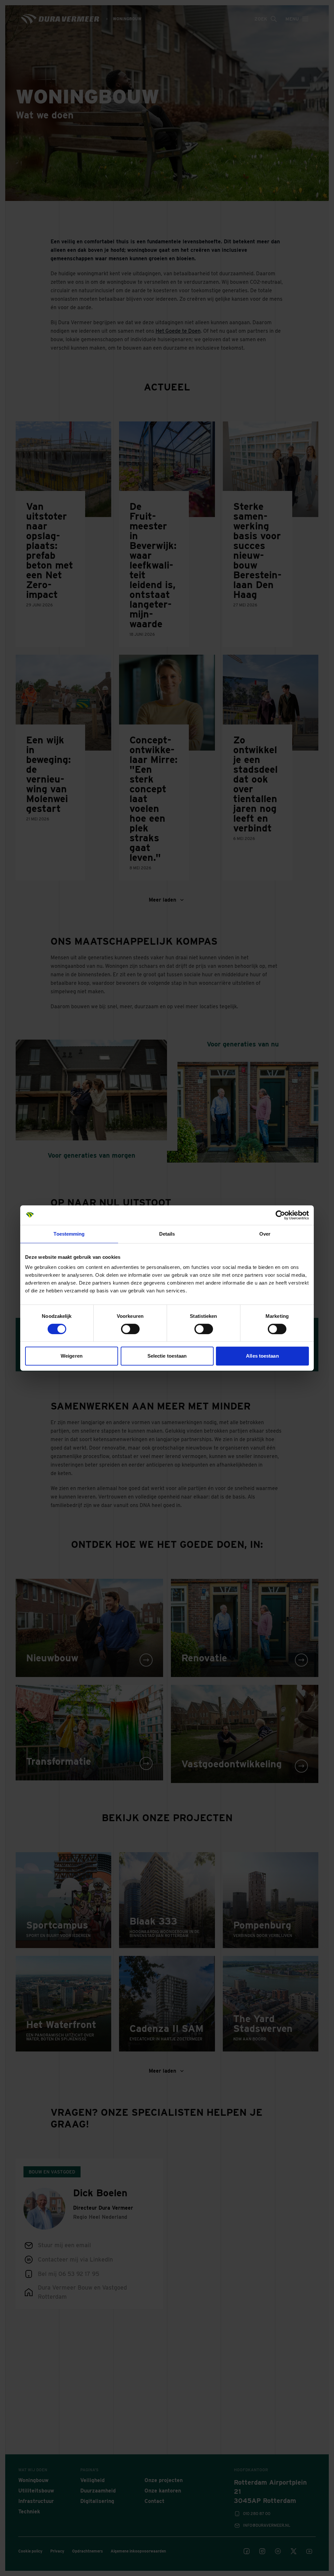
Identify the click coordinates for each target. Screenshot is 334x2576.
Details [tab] (167, 1234)
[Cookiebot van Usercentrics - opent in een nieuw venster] (280, 1215)
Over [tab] (265, 1234)
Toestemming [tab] (69, 1234)
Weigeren (72, 1356)
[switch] (130, 1329)
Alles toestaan (262, 1356)
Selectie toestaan (167, 1356)
